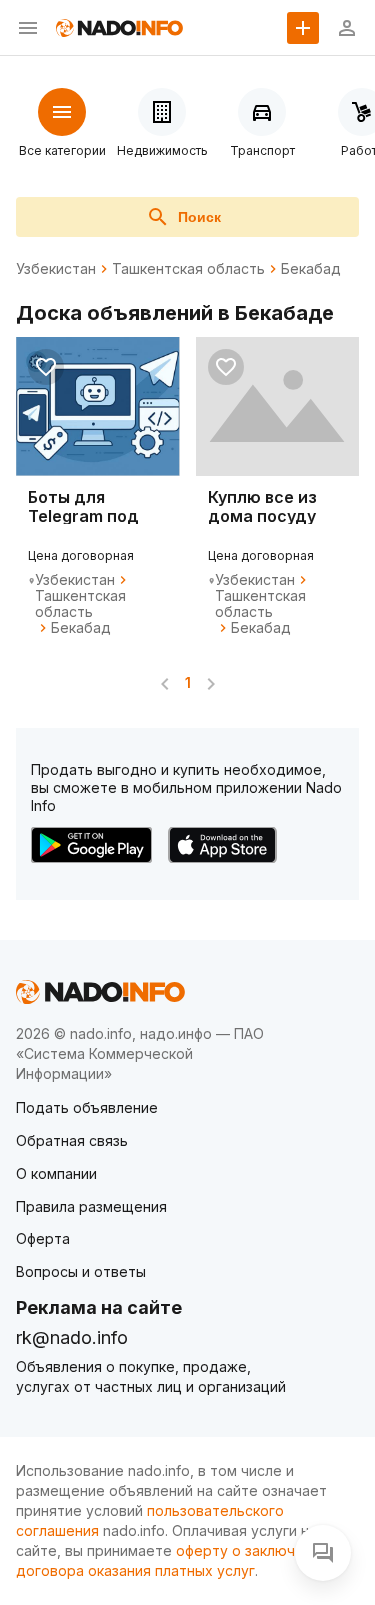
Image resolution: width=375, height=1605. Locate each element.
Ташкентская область (188, 269)
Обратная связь (72, 1140)
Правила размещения (91, 1206)
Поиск (199, 217)
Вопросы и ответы (81, 1271)
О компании (56, 1173)
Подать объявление (87, 1107)
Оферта (43, 1238)
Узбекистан (56, 269)
